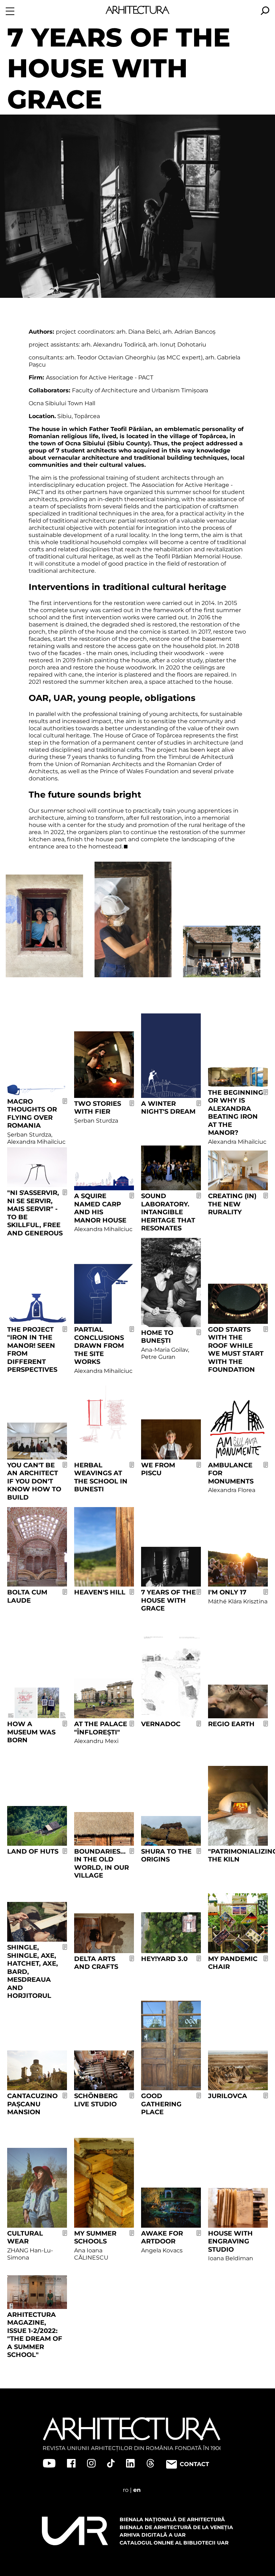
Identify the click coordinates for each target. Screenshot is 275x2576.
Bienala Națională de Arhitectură (172, 2519)
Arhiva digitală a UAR (153, 2535)
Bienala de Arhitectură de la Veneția (176, 2527)
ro (126, 2490)
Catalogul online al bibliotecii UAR (174, 2543)
